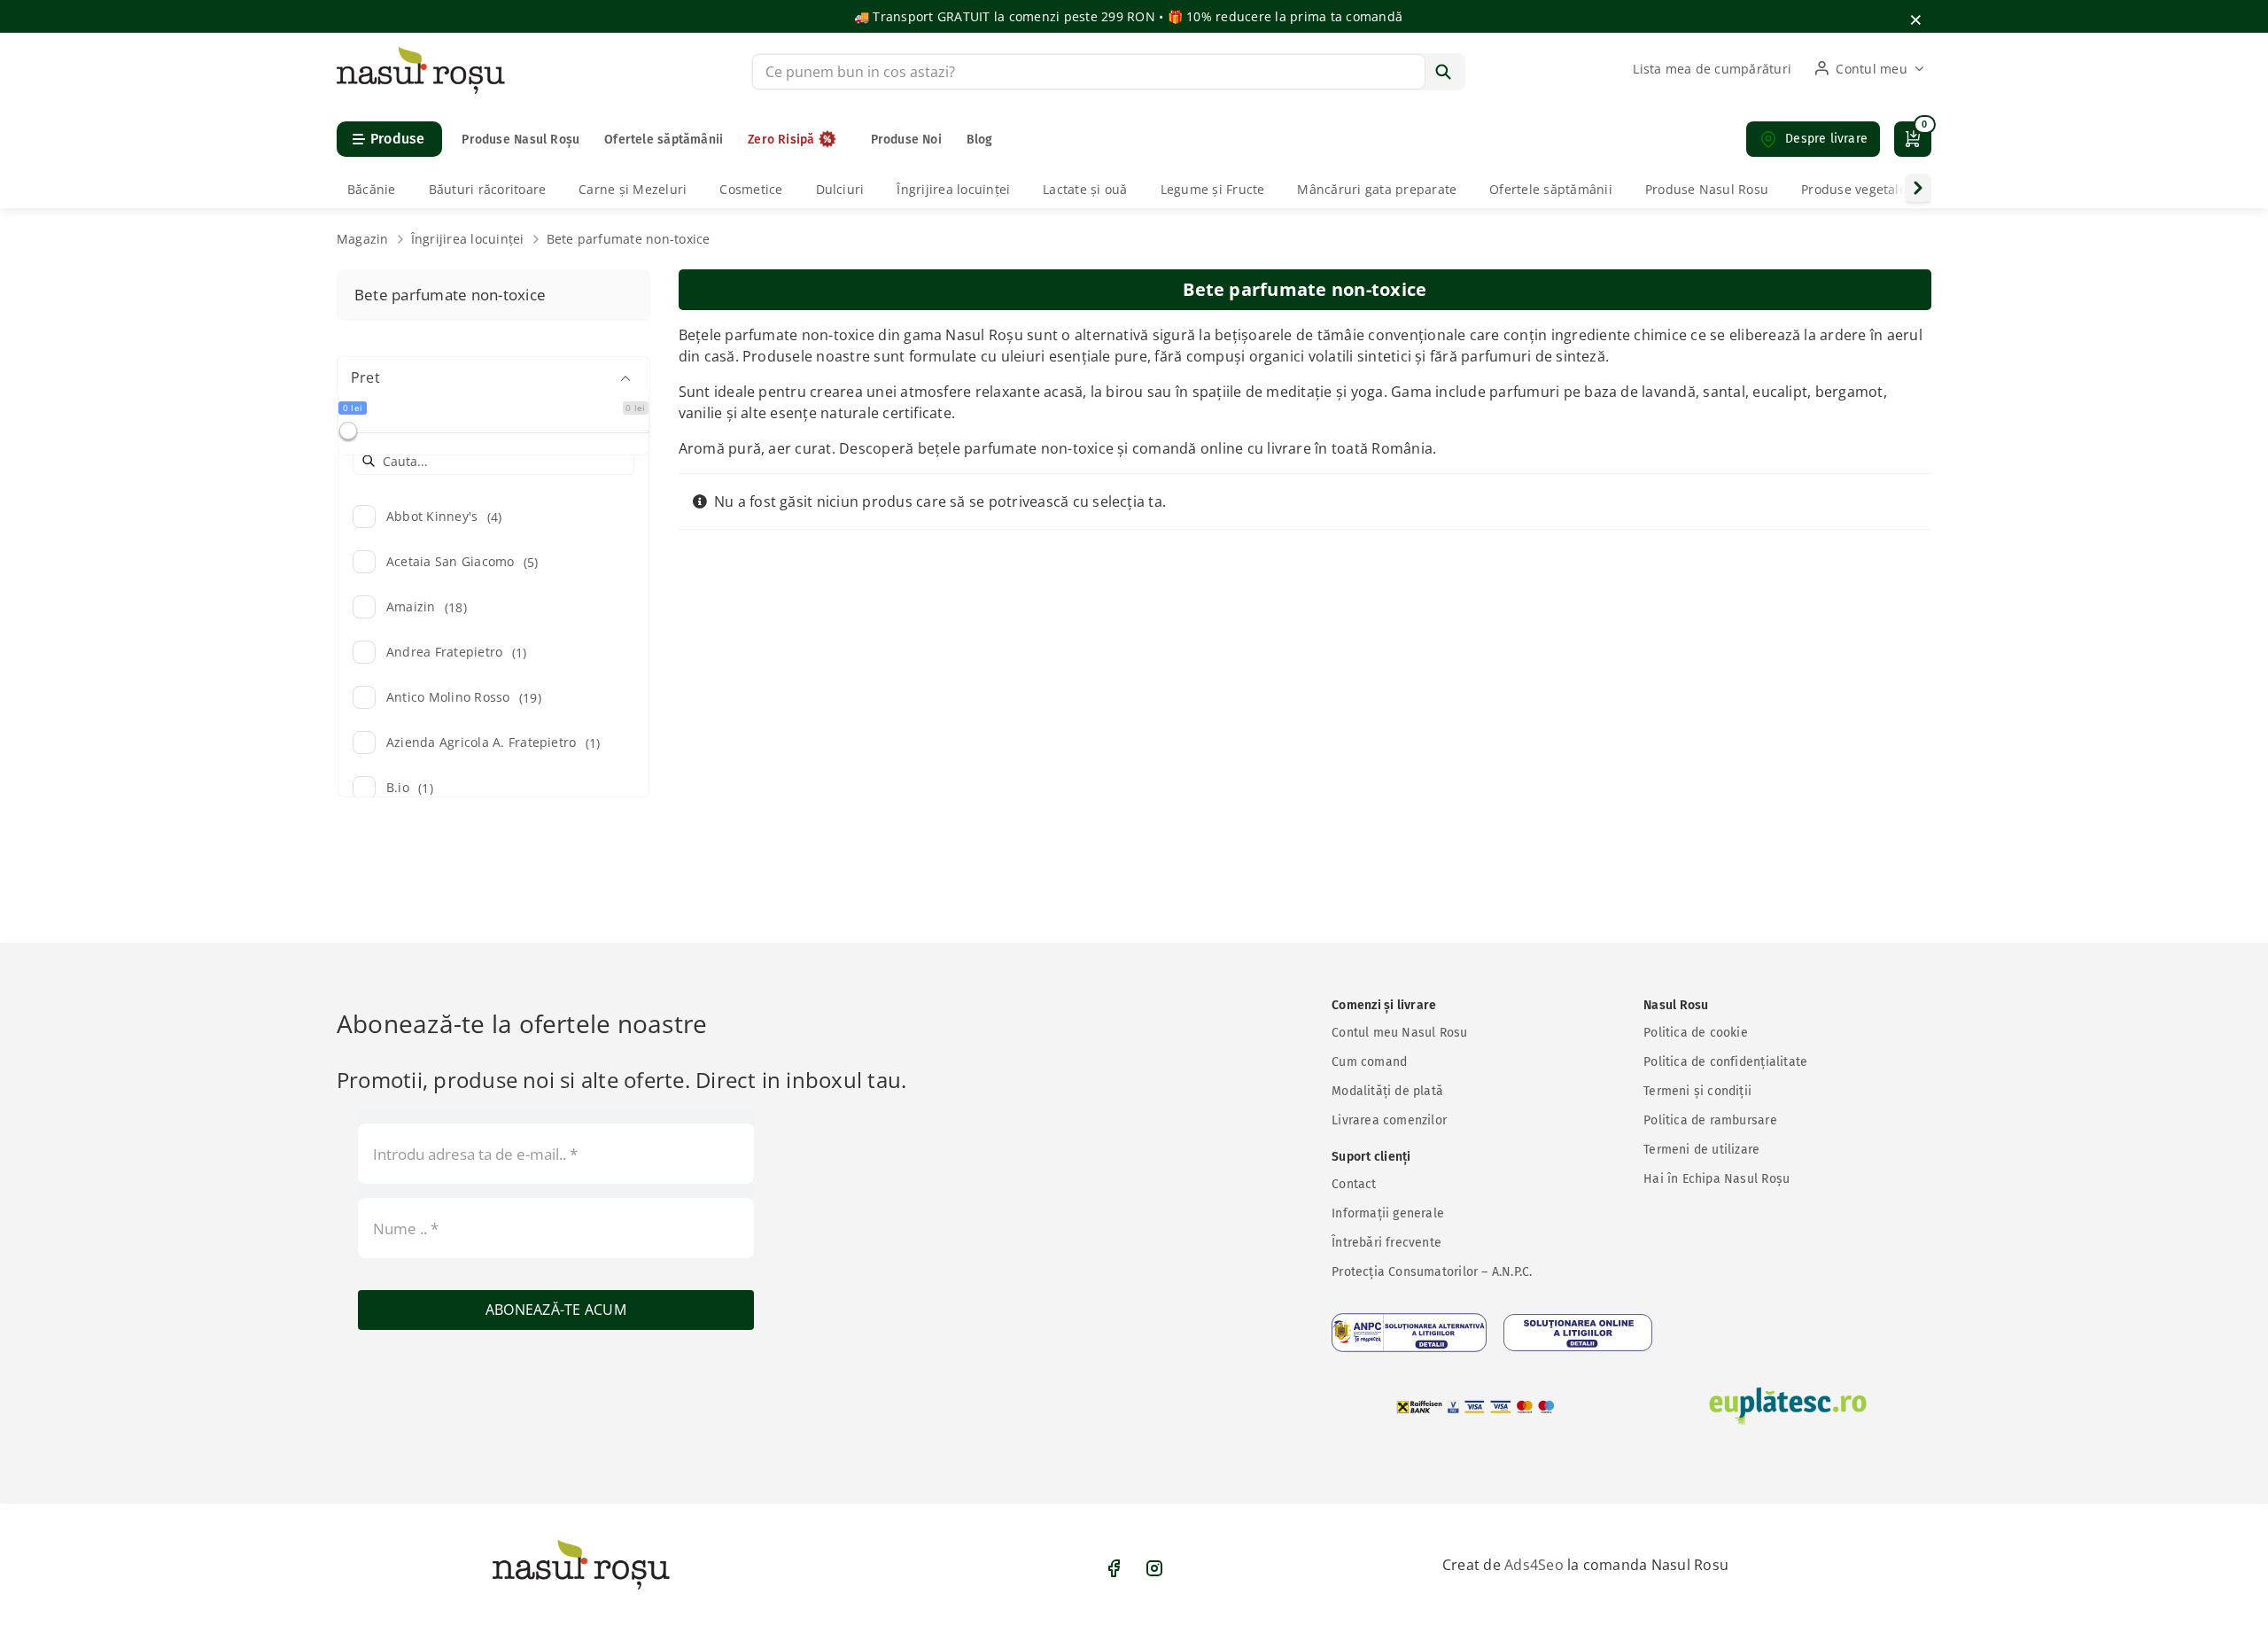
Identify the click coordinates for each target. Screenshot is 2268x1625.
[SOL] (1578, 1333)
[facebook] (1114, 1568)
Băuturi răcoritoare (488, 189)
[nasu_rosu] (421, 53)
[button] (1813, 139)
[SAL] (1409, 1333)
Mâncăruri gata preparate (1377, 189)
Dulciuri (840, 189)
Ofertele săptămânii (1551, 189)
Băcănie (372, 189)
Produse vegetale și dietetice (1889, 189)
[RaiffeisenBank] (1476, 1407)
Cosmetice (751, 189)
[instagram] (1154, 1568)
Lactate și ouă (1085, 189)
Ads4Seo (1534, 1565)
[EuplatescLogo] (1788, 1406)
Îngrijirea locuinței (953, 189)
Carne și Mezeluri (633, 189)
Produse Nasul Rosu (1707, 189)
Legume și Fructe (1213, 189)
